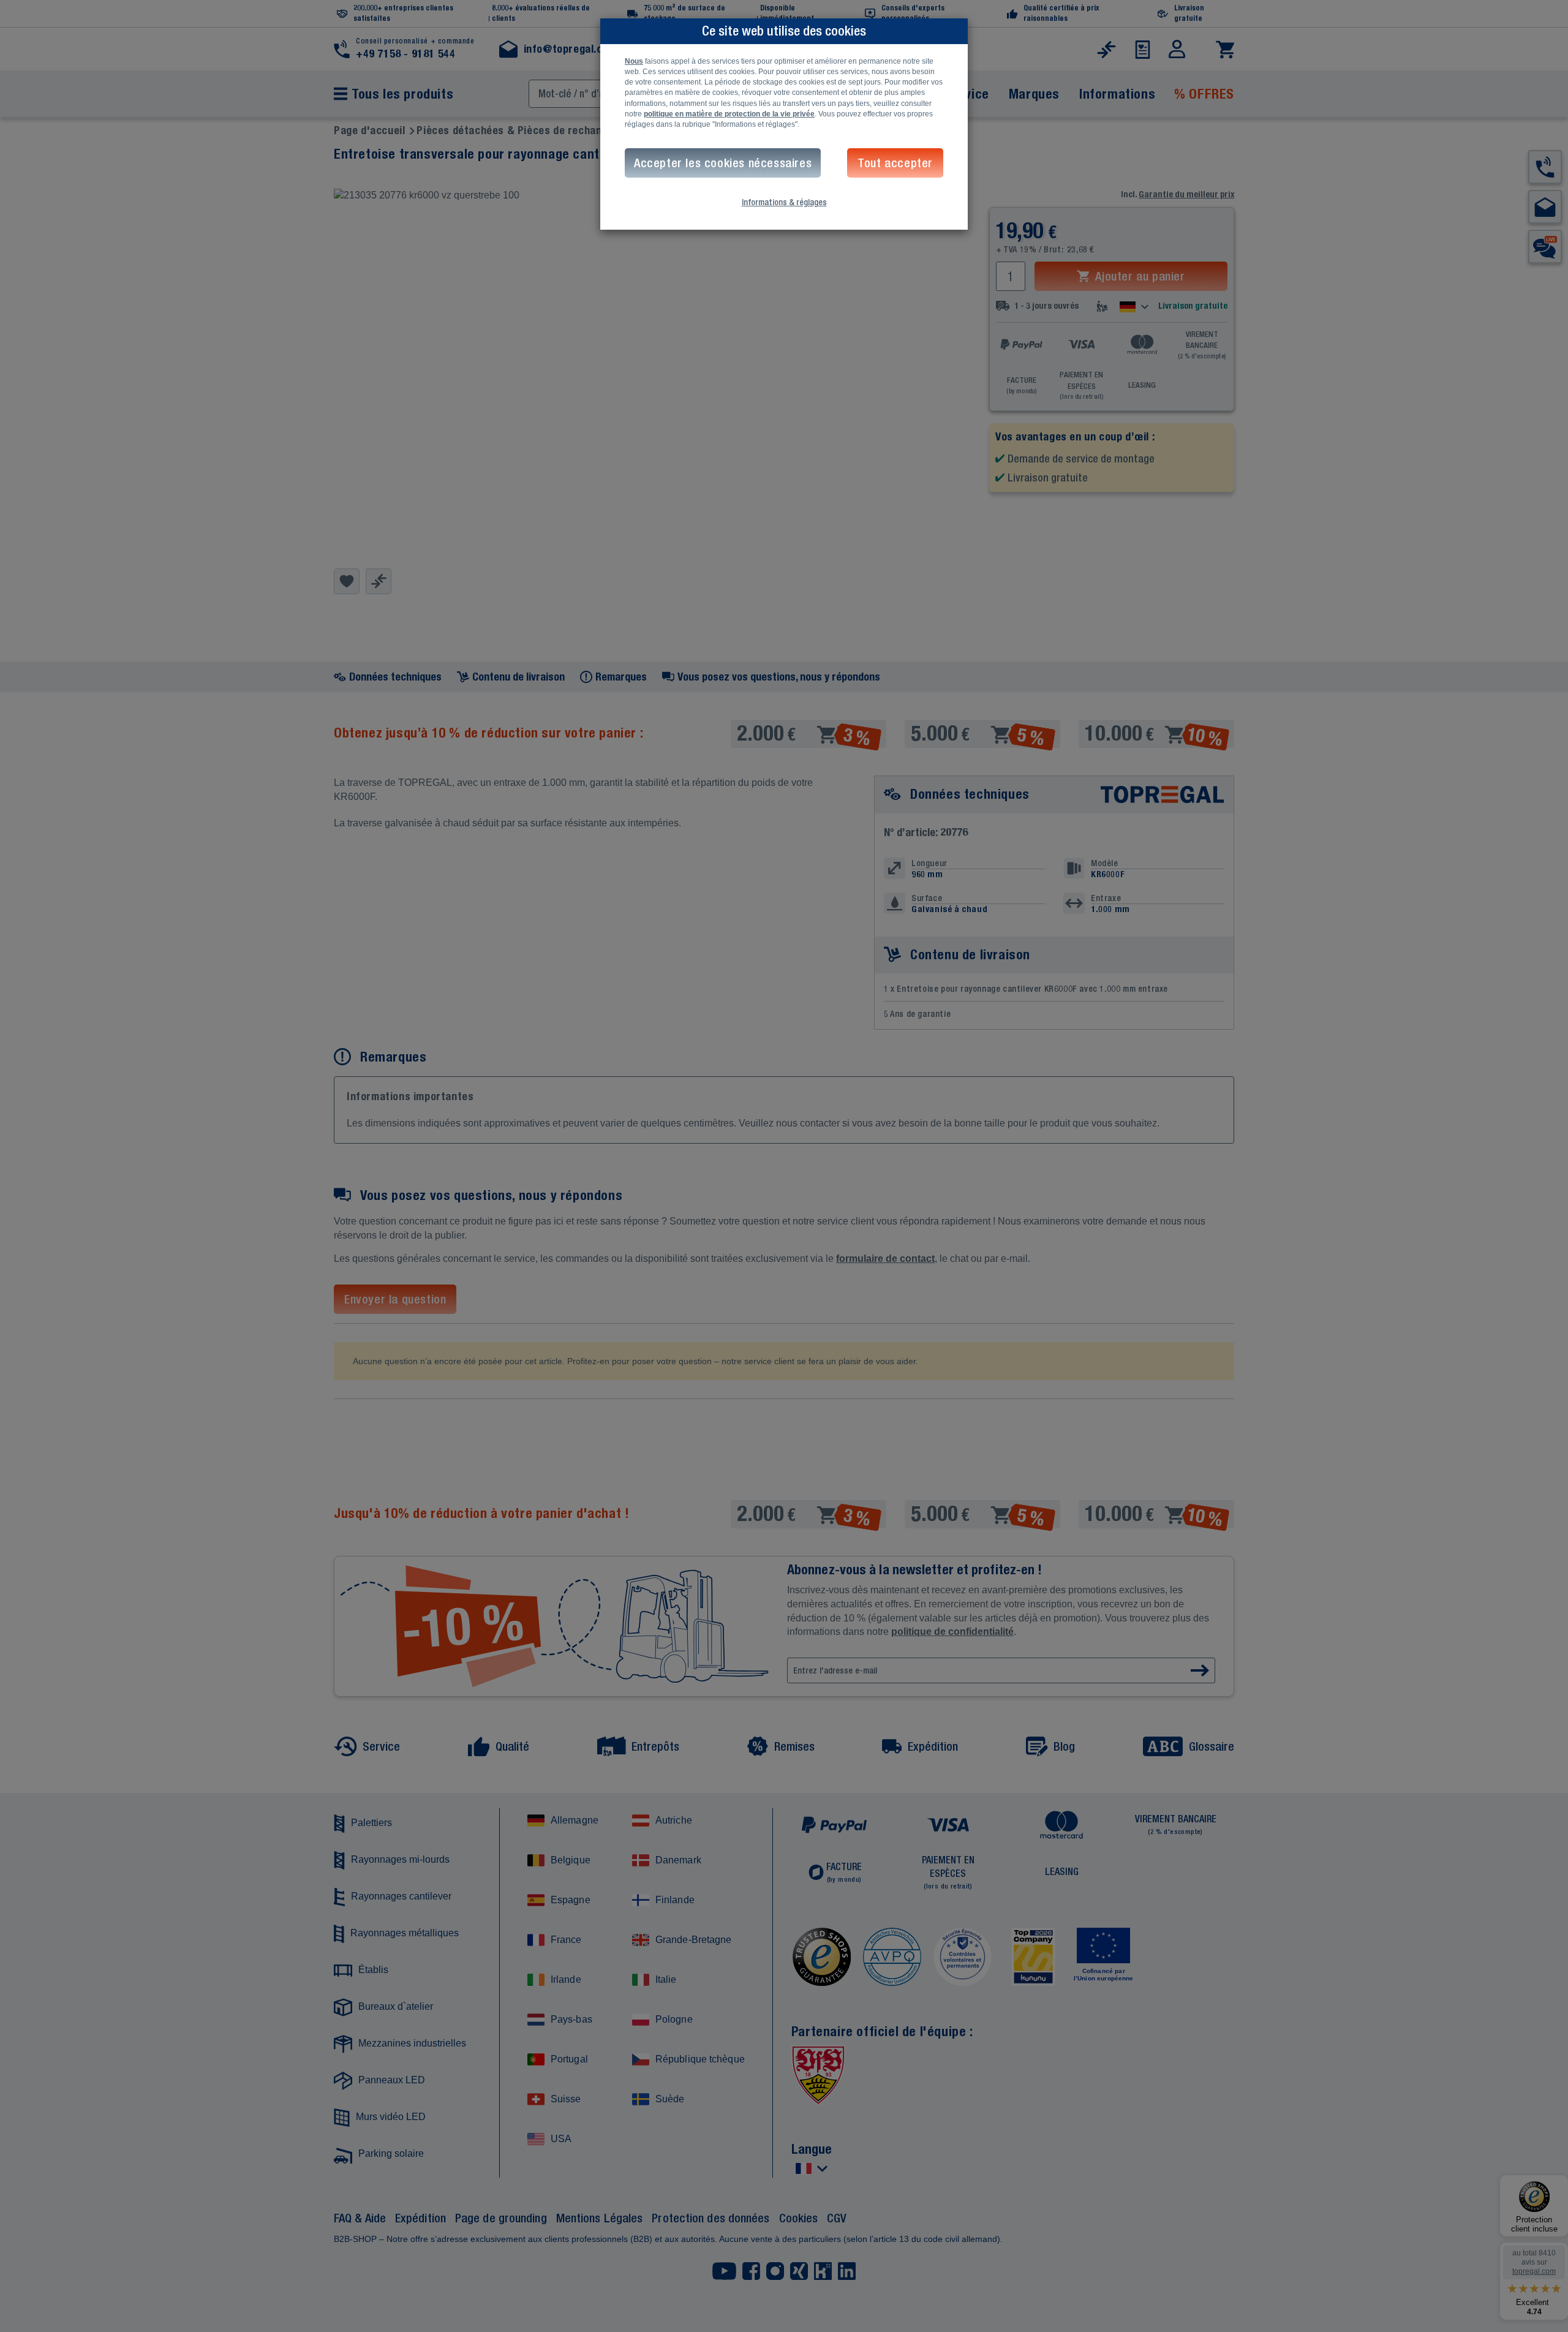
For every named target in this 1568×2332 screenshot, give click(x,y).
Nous (634, 61)
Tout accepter (895, 163)
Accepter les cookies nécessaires (723, 163)
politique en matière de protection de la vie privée (729, 114)
